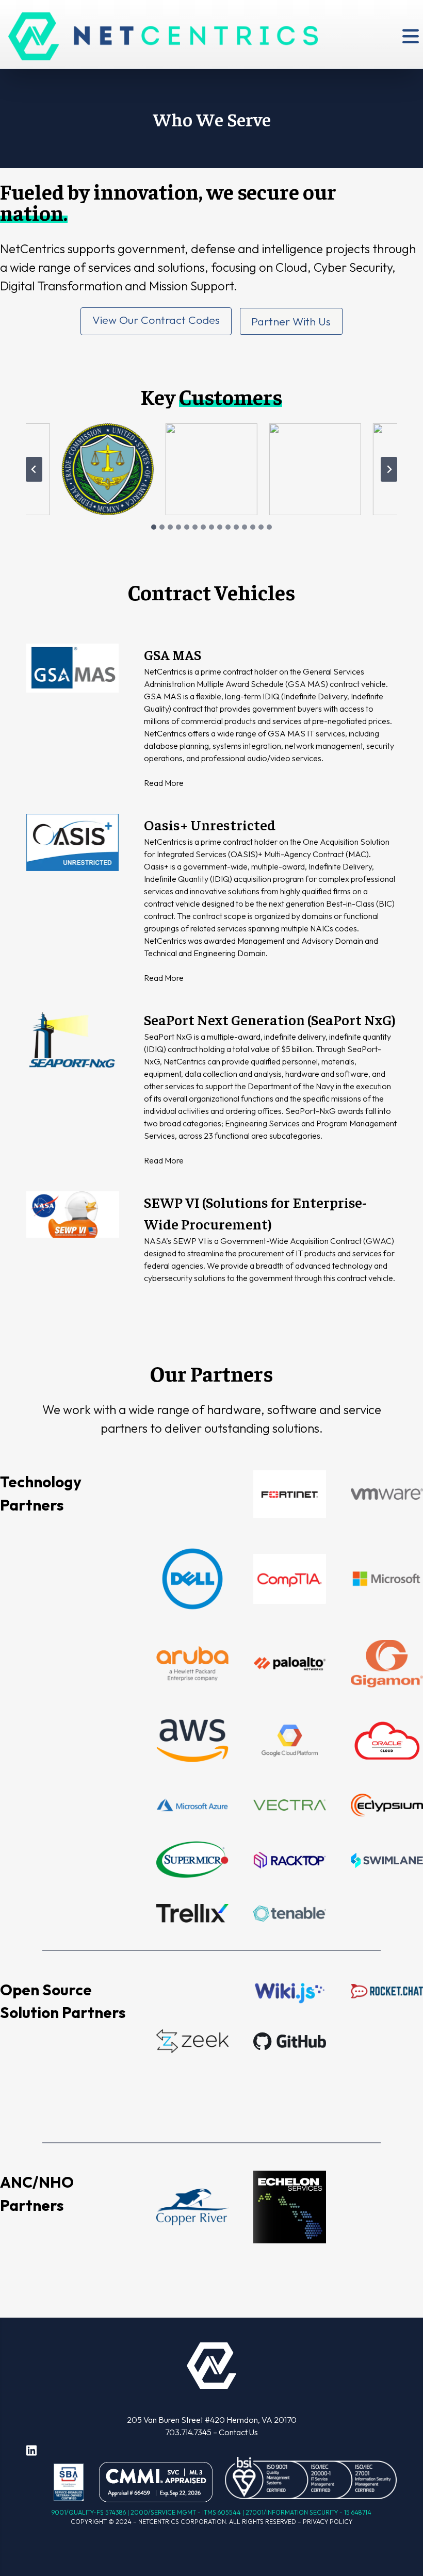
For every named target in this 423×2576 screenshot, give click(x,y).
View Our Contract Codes (156, 320)
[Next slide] (389, 469)
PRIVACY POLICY (328, 2522)
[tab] (154, 527)
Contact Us (238, 2432)
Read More (164, 783)
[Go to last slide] (34, 469)
